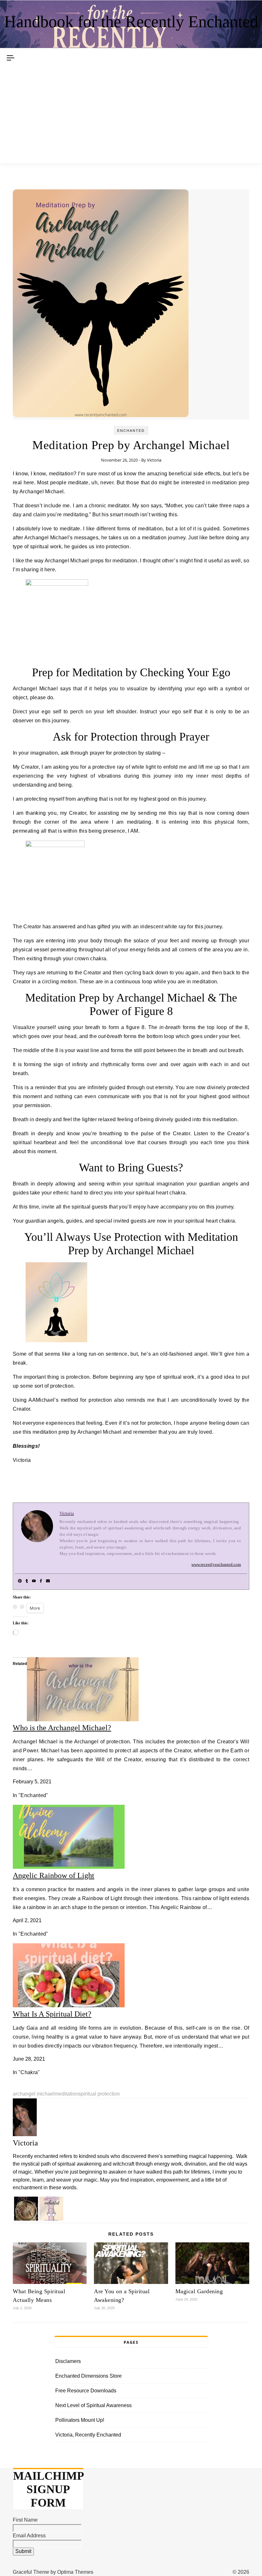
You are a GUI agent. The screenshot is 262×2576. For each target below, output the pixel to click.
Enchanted (131, 431)
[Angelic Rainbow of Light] (69, 1867)
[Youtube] (34, 1581)
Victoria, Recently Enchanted (88, 2435)
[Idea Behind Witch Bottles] (25, 2219)
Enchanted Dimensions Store (89, 2376)
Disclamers (68, 2361)
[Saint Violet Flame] (51, 2219)
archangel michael (34, 2094)
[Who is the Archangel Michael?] (83, 1720)
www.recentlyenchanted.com (216, 1564)
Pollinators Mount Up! (80, 2420)
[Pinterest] (20, 1581)
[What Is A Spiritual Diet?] (69, 2005)
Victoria (154, 460)
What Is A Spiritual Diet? (52, 2014)
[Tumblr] (27, 1581)
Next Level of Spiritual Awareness (93, 2405)
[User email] (48, 1581)
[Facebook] (41, 1581)
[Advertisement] (131, 115)
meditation (66, 2094)
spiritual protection (99, 2094)
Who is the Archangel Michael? (62, 1728)
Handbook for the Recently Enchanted (131, 22)
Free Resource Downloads (86, 2391)
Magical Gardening (199, 2291)
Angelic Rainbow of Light (54, 1875)
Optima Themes (75, 2572)
